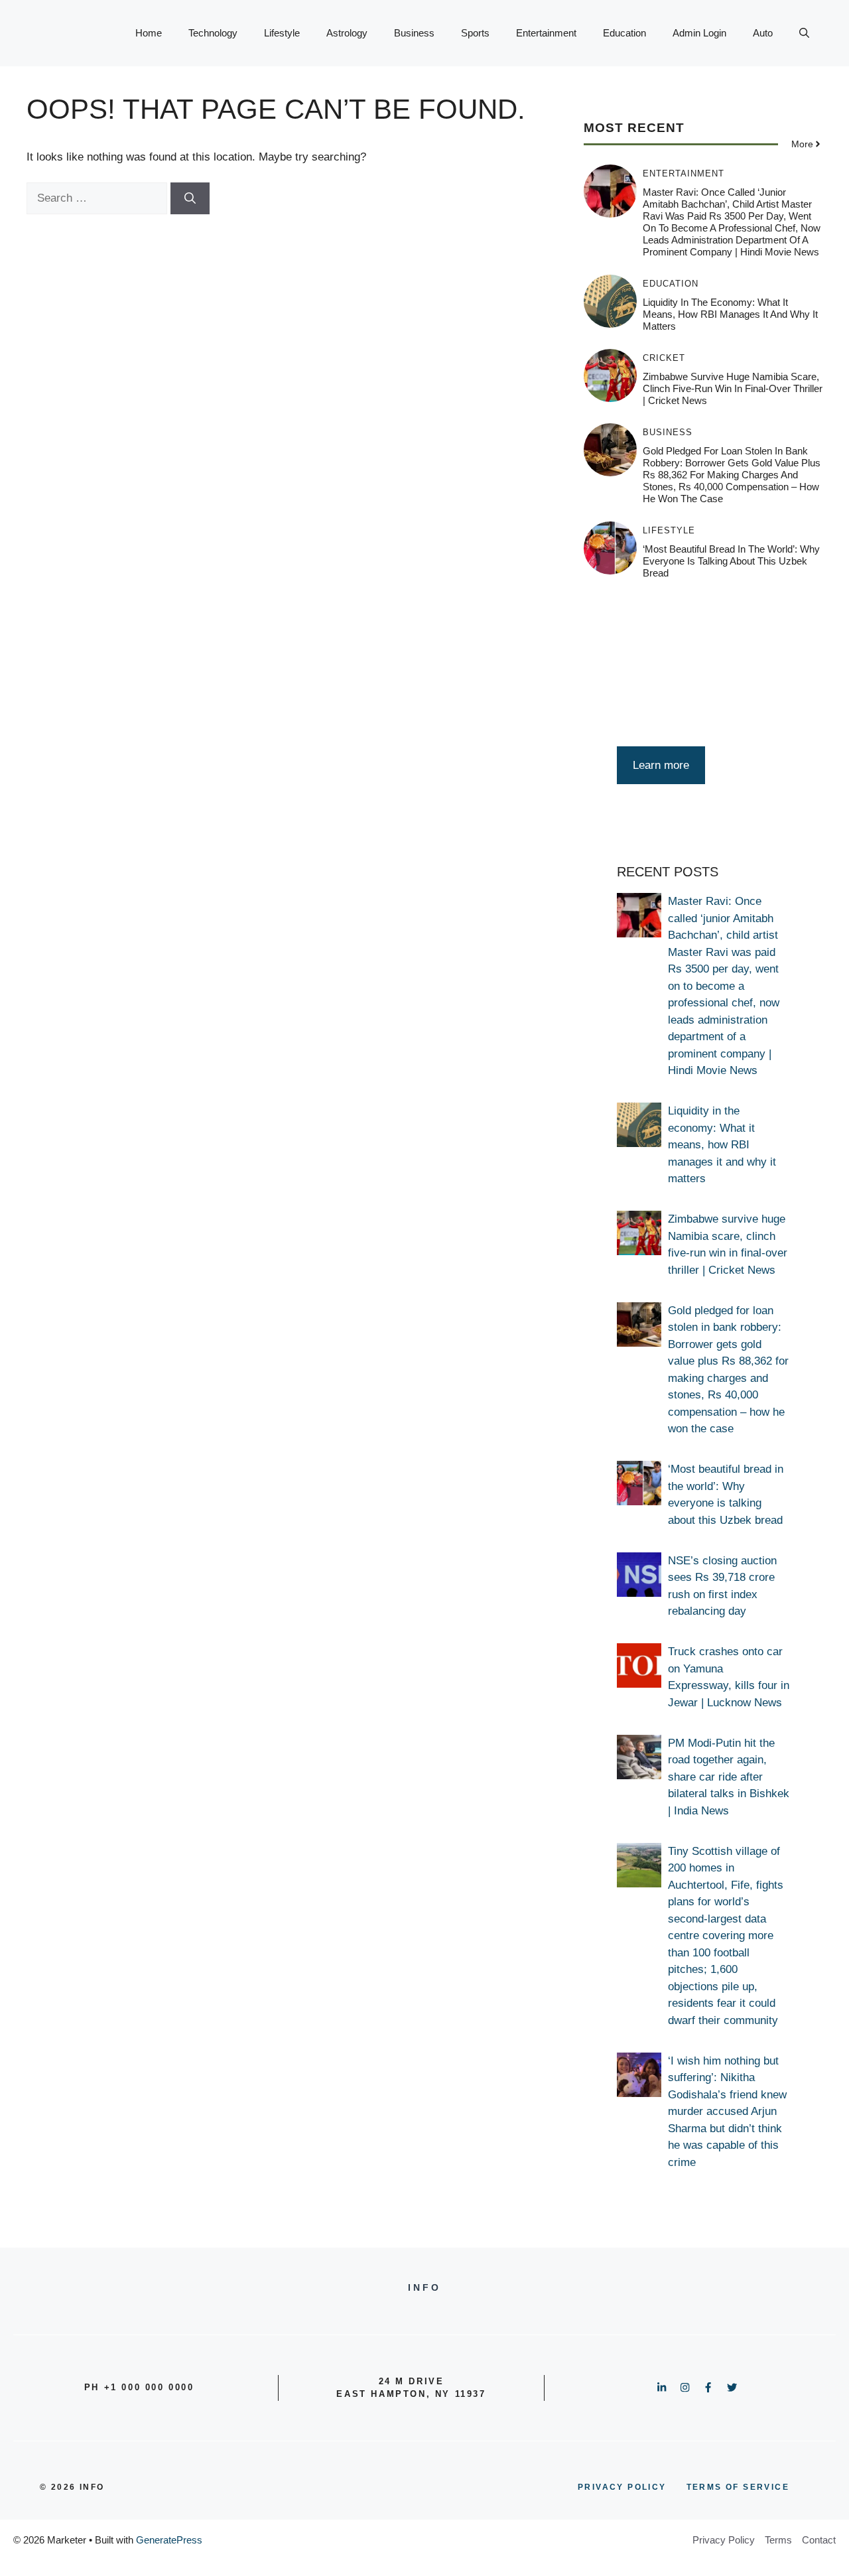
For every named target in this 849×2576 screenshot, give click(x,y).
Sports (475, 33)
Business (414, 33)
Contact (819, 2540)
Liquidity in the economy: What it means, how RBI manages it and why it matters (730, 314)
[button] (804, 33)
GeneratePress (169, 2540)
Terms (778, 2540)
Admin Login (699, 33)
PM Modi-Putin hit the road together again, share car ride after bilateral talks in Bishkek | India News (729, 1777)
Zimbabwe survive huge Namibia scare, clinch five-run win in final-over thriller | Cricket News (733, 388)
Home (149, 33)
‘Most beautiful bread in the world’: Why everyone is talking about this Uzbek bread (731, 561)
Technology (213, 33)
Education (624, 33)
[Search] (190, 198)
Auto (763, 33)
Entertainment (546, 33)
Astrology (347, 33)
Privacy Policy (724, 2540)
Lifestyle (282, 33)
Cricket (664, 358)
